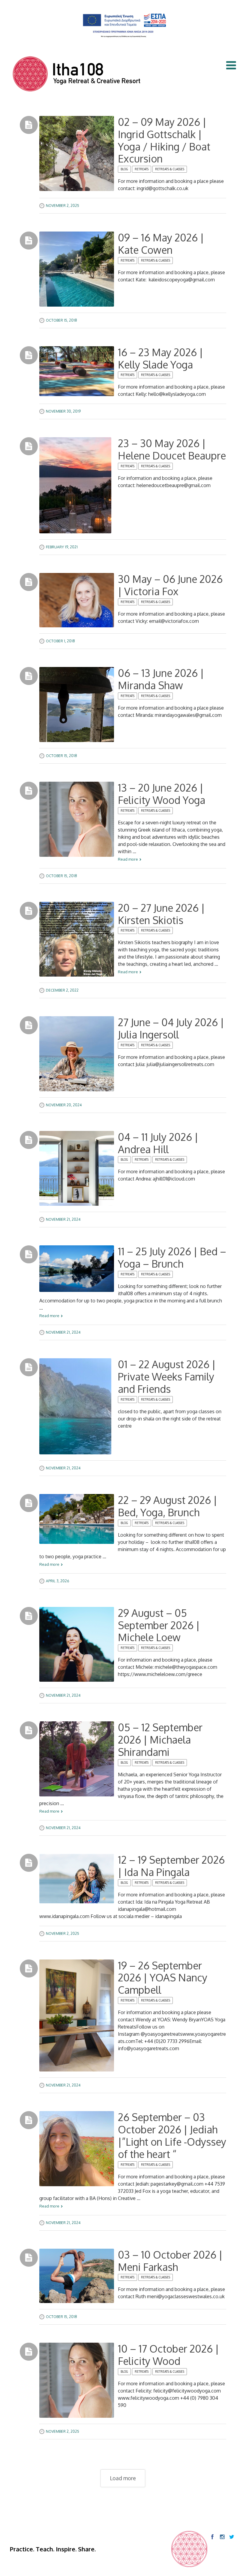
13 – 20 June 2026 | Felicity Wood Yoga (162, 794)
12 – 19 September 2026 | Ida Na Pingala (171, 1866)
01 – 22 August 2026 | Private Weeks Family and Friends (167, 1376)
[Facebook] (212, 2537)
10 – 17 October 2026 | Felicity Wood (168, 2355)
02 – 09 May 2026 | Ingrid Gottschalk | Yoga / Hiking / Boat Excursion (164, 140)
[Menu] (231, 65)
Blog (124, 169)
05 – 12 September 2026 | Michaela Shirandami (160, 1740)
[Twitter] (231, 2537)
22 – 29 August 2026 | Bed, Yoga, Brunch (168, 1506)
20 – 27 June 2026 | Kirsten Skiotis (161, 914)
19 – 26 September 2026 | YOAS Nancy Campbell (163, 1978)
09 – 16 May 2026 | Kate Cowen (161, 244)
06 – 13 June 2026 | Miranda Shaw (161, 679)
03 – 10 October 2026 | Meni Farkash (170, 2261)
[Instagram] (222, 2537)
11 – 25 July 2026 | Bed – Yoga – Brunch (172, 1257)
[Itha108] (77, 75)
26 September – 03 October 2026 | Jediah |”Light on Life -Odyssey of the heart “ (172, 2135)
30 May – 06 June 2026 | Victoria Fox (170, 585)
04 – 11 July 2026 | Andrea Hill (158, 1143)
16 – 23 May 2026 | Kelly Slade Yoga (160, 358)
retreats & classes (170, 169)
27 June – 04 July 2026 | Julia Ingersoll (171, 1028)
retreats (142, 169)
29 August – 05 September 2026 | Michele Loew (159, 1625)
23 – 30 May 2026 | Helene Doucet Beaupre (172, 449)
